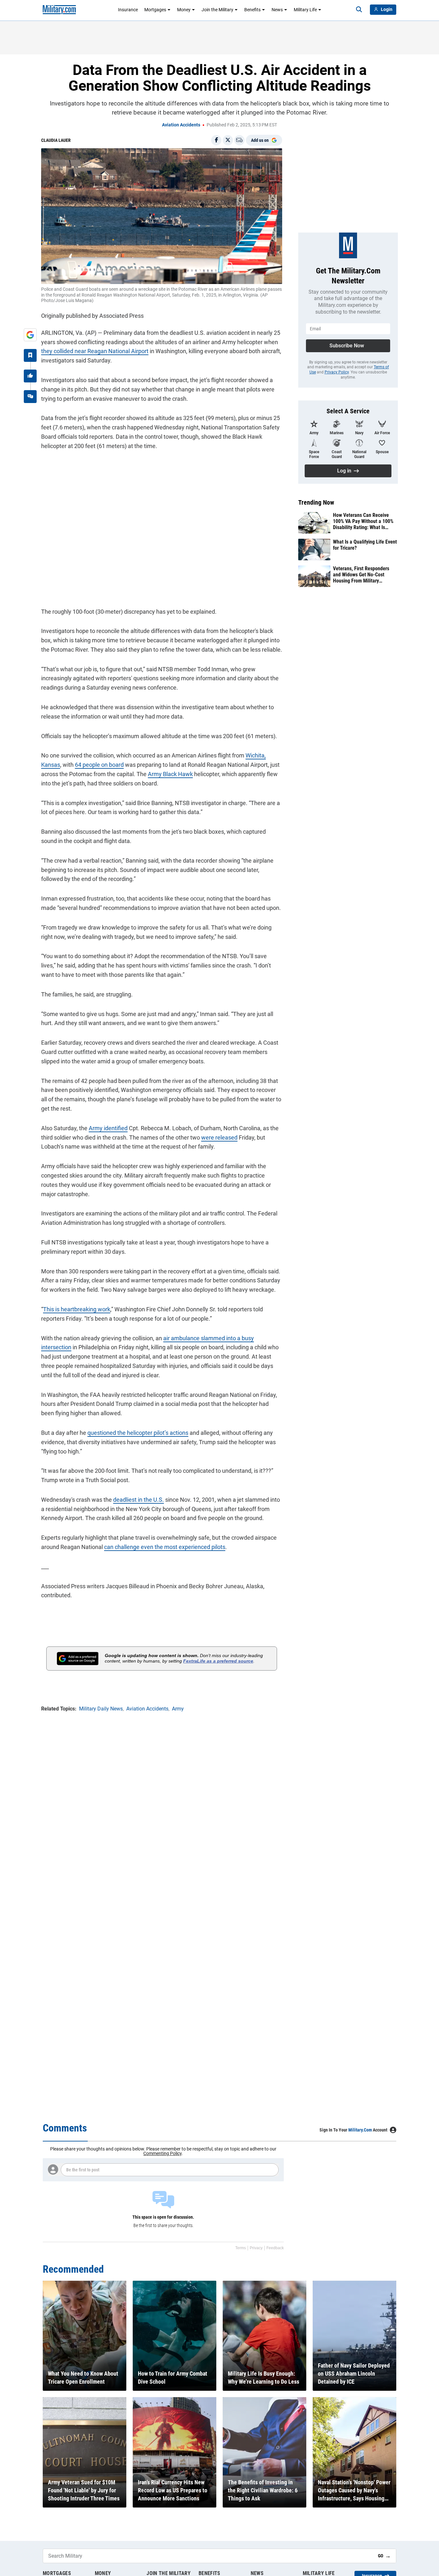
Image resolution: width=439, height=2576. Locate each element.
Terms (241, 2248)
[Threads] (30, 397)
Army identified (108, 1128)
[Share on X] (228, 140)
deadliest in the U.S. (139, 1500)
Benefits (252, 10)
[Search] (359, 10)
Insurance (128, 10)
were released (219, 1137)
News (277, 10)
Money (184, 10)
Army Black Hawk (170, 774)
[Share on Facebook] (216, 140)
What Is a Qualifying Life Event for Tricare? (365, 545)
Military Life (305, 10)
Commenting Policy (162, 2153)
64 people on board (99, 765)
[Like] (30, 376)
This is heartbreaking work (77, 1309)
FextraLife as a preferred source (218, 1661)
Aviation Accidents (181, 125)
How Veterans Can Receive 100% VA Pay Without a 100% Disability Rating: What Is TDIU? (363, 521)
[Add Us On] (30, 335)
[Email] (239, 140)
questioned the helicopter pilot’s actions (138, 1433)
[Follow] (30, 355)
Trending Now (316, 502)
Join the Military (217, 10)
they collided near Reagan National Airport (95, 351)
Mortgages (155, 10)
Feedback (275, 2248)
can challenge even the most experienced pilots (165, 1547)
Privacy (256, 2248)
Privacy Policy (337, 372)
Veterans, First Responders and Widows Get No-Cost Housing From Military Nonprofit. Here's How (361, 575)
